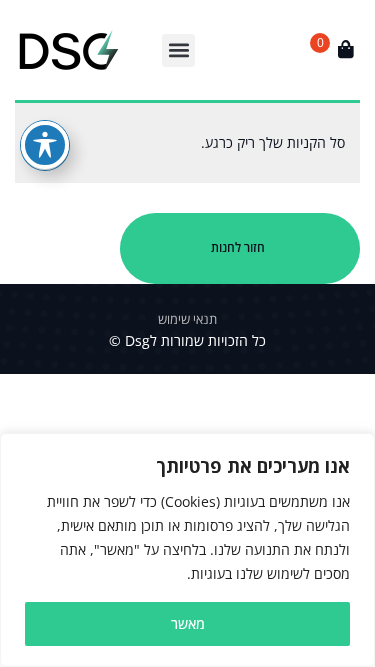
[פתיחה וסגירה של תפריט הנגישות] (45, 145)
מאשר (188, 623)
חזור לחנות (238, 247)
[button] (178, 50)
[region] (187, 550)
